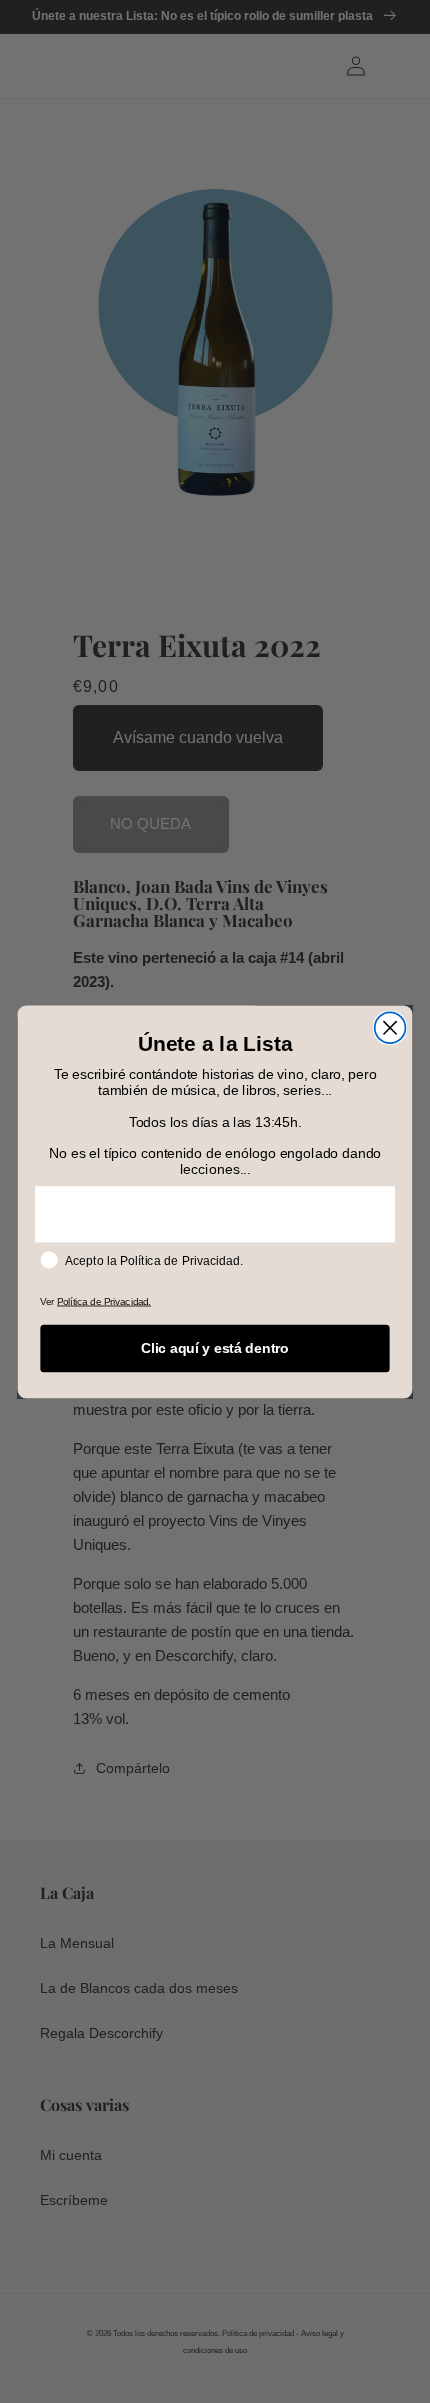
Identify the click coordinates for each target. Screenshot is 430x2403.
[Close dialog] (390, 1027)
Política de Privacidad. (104, 1300)
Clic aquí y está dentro (215, 1347)
